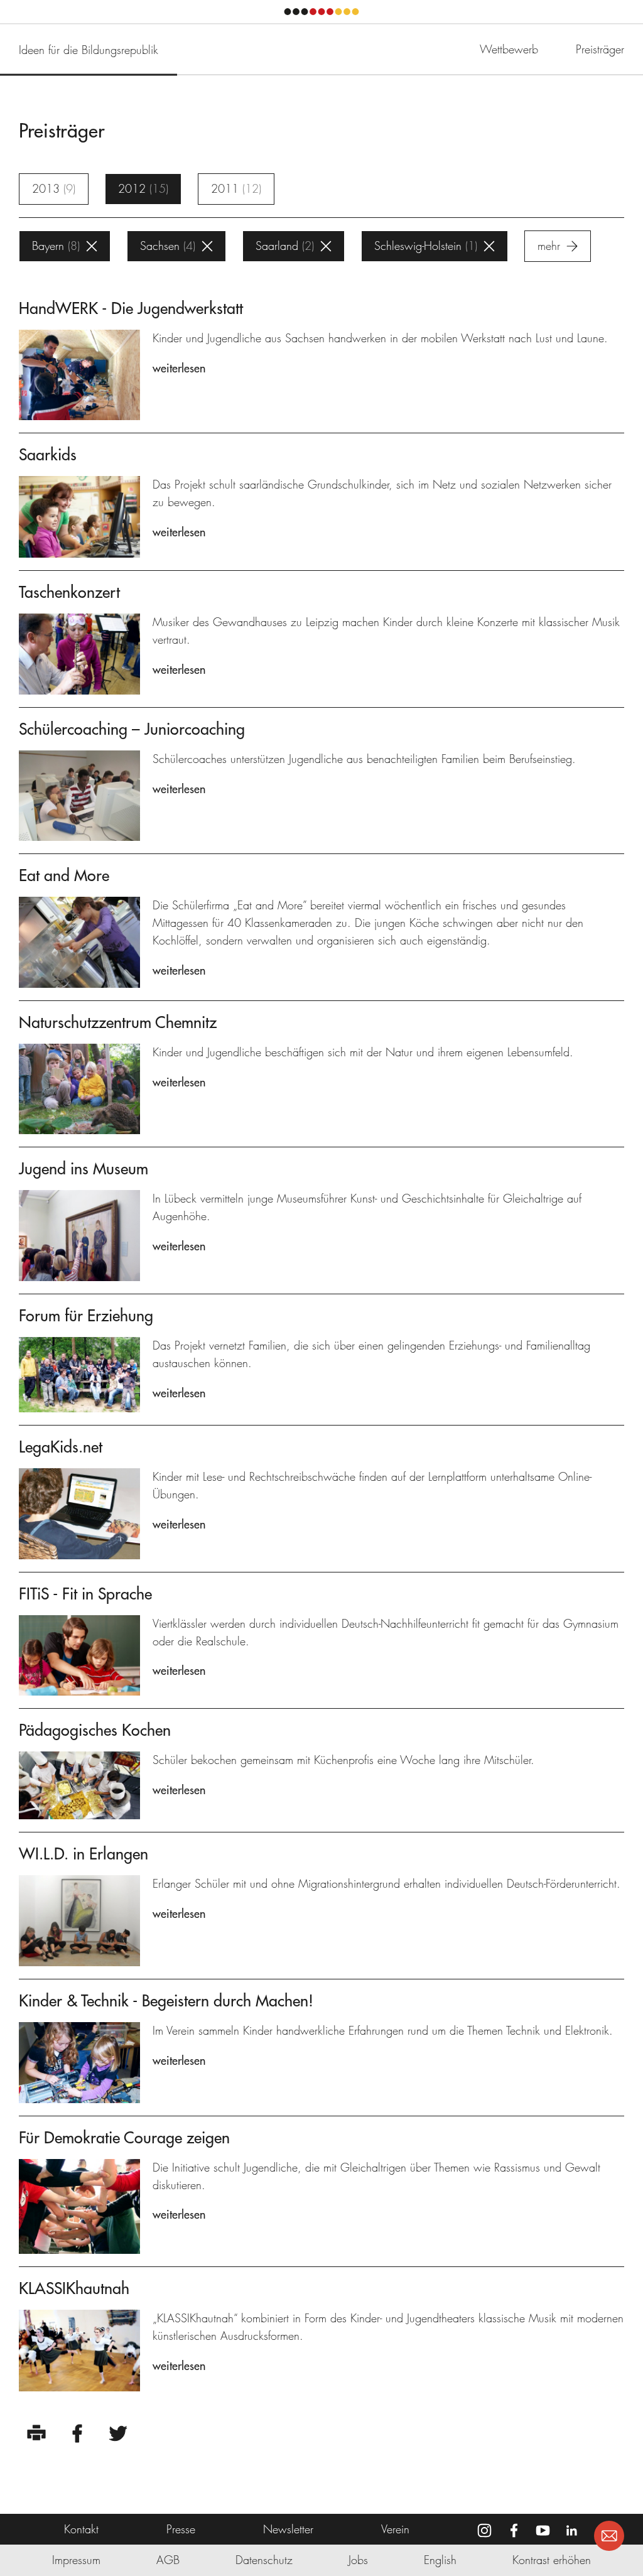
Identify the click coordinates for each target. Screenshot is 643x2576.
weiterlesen (179, 368)
